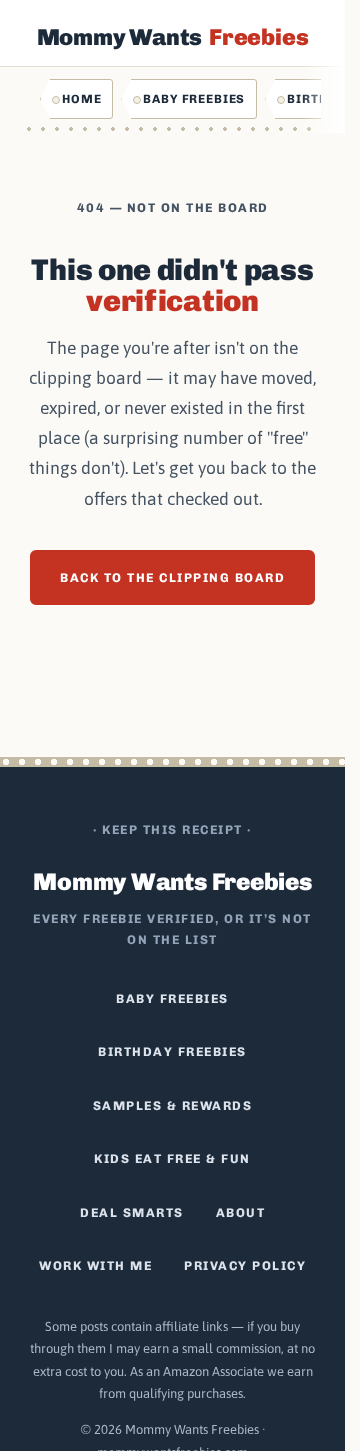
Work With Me (95, 1265)
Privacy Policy (245, 1265)
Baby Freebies (194, 99)
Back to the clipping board (172, 577)
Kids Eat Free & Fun (172, 1158)
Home (81, 99)
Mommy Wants (173, 37)
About (241, 1212)
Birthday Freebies (172, 1051)
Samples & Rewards (173, 1105)
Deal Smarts (132, 1212)
